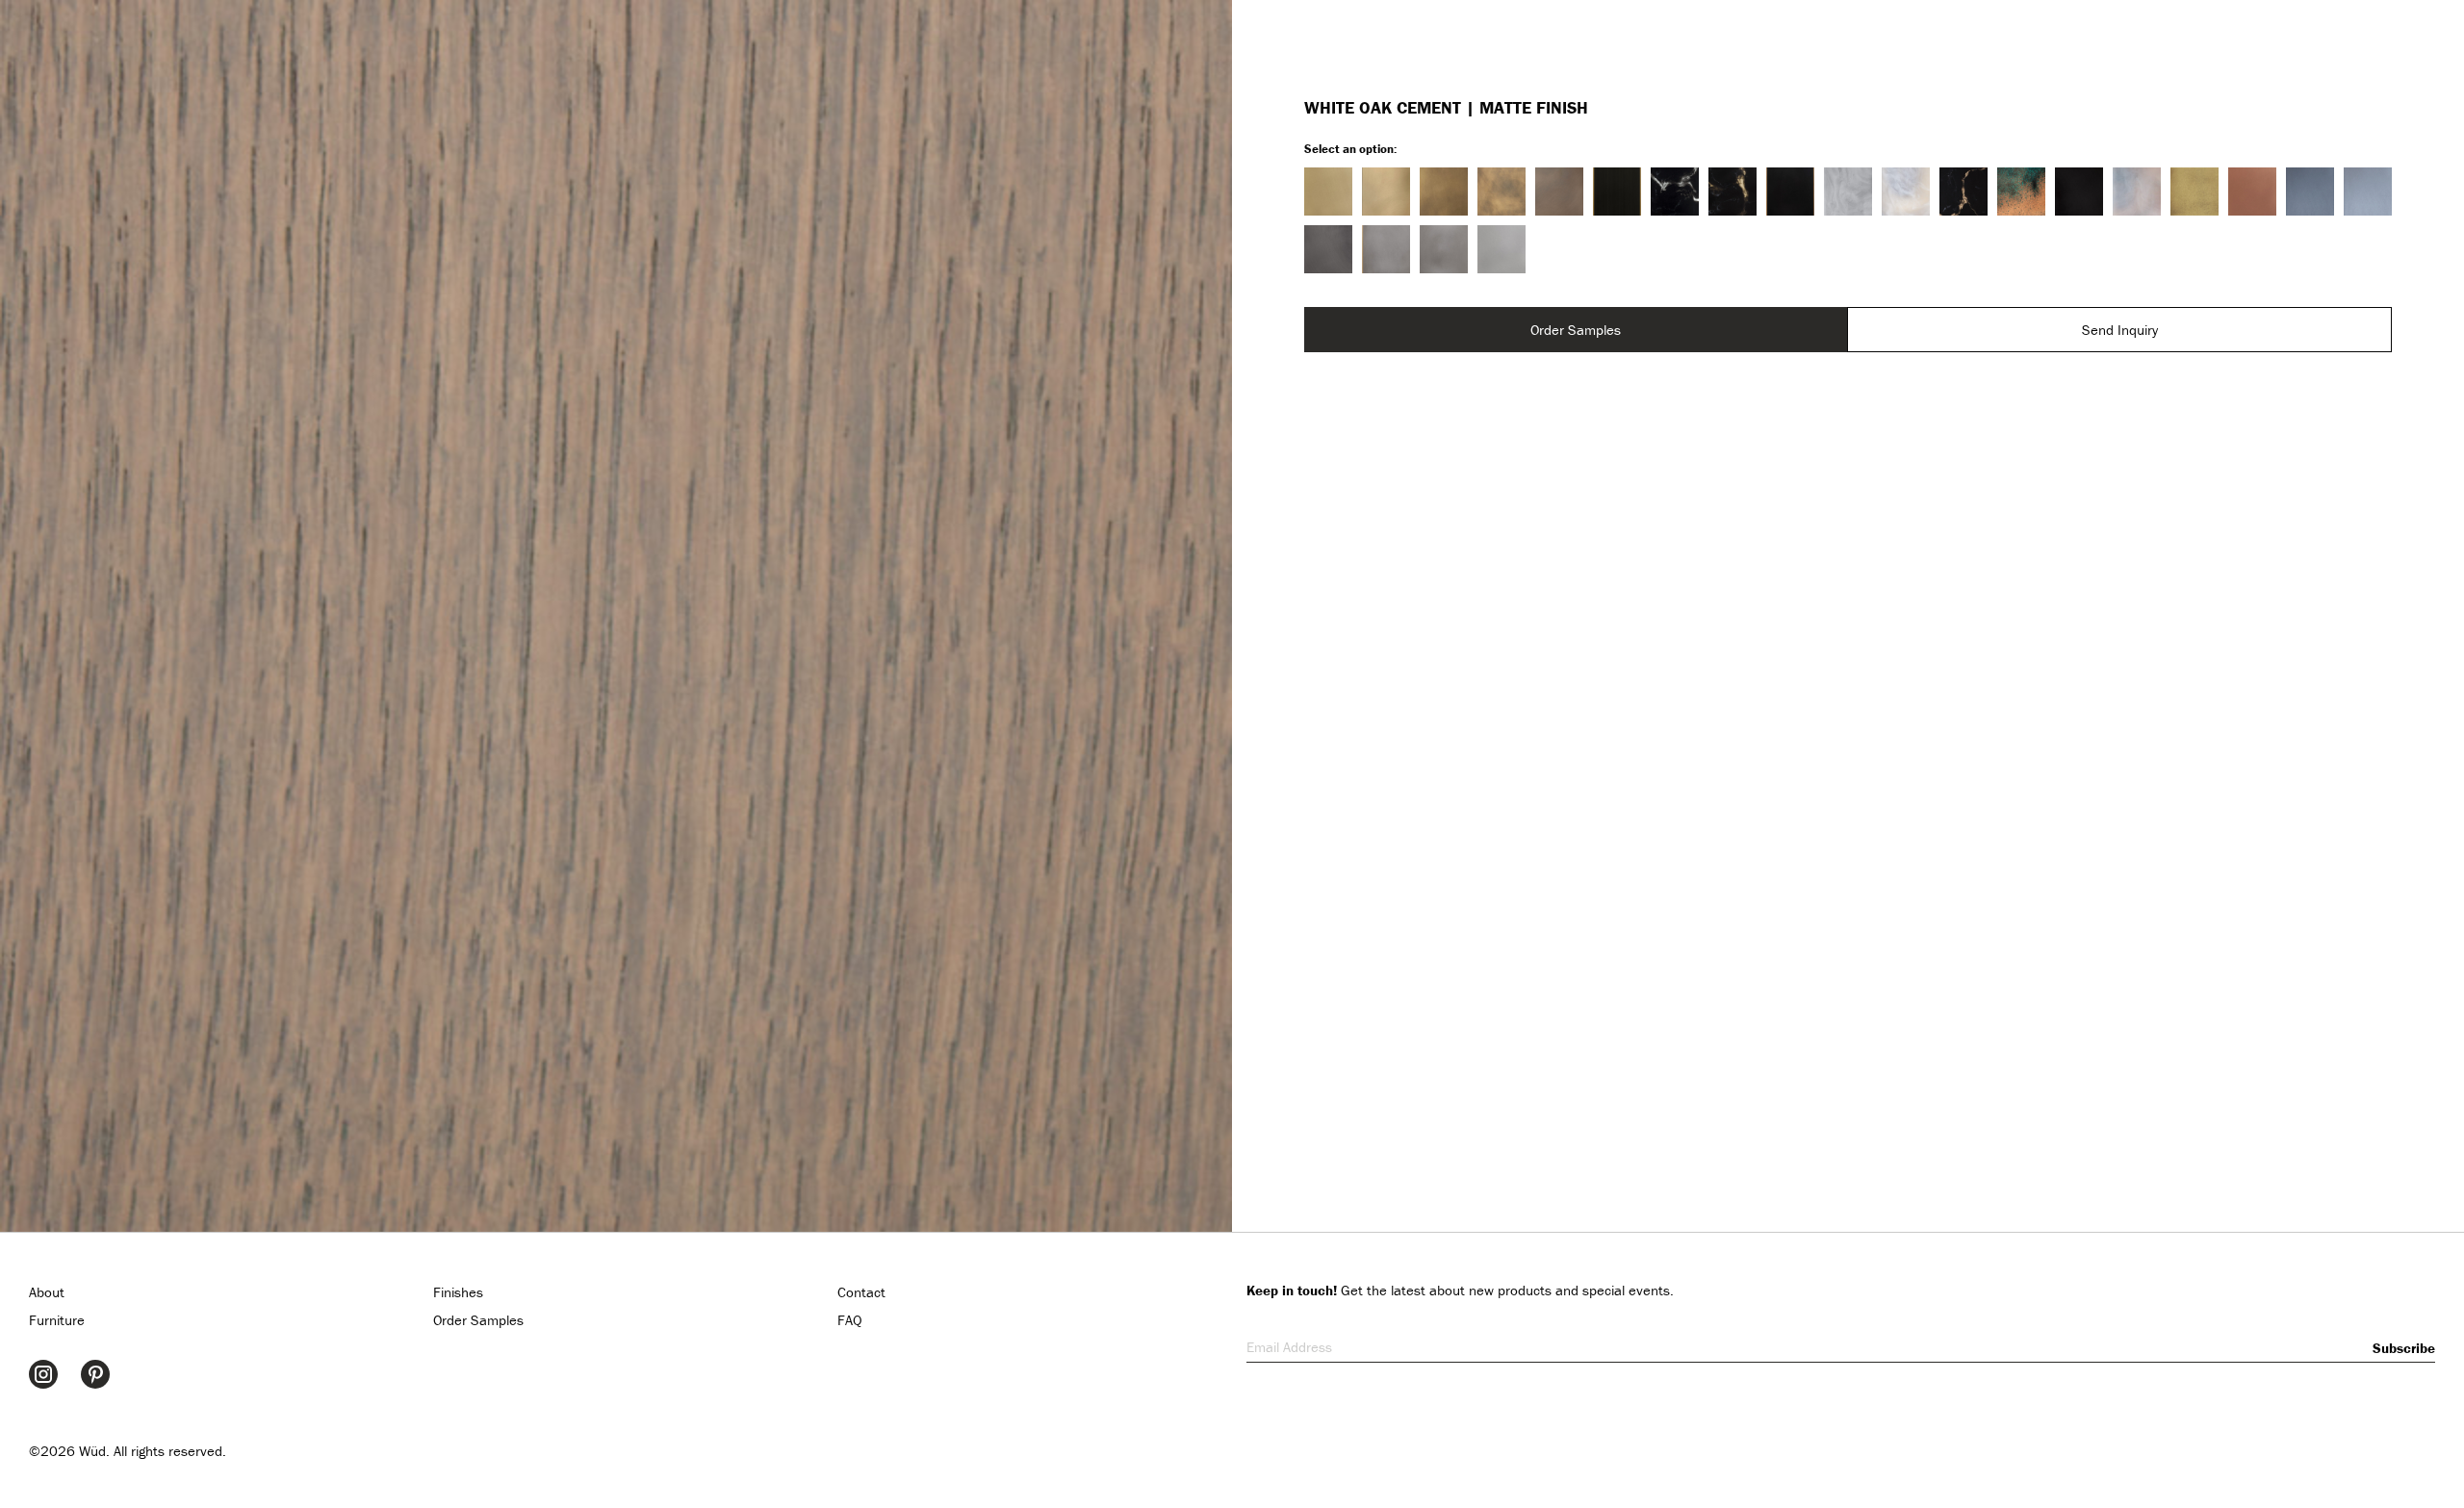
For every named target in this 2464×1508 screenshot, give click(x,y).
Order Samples (1576, 330)
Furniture (57, 1320)
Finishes (458, 1292)
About (47, 1292)
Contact (861, 1292)
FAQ (850, 1320)
